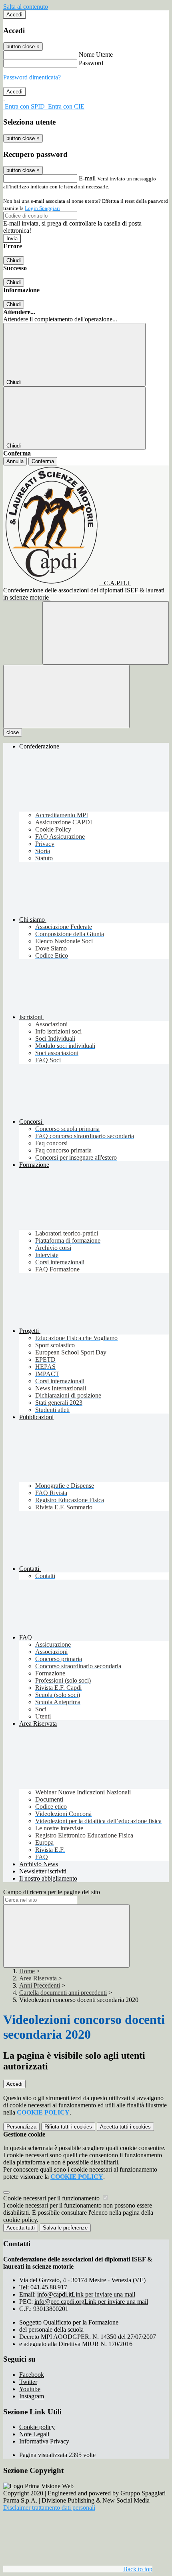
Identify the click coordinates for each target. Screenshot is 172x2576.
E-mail (87, 178)
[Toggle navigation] (66, 696)
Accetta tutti (125, 2127)
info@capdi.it (86, 2294)
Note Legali (34, 2434)
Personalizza (21, 2127)
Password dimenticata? (32, 77)
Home (27, 1971)
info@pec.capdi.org (91, 2302)
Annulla (15, 461)
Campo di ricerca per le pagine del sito (52, 1892)
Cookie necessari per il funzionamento (52, 2198)
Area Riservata (38, 1978)
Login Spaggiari (42, 208)
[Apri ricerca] (106, 633)
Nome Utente (96, 54)
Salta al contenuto (26, 7)
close (13, 732)
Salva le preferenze (65, 2228)
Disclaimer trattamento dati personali (49, 2508)
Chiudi (14, 260)
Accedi (14, 15)
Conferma (43, 461)
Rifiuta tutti (68, 2127)
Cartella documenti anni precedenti (63, 1993)
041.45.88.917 (49, 2287)
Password (91, 63)
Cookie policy (37, 2427)
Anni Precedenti (40, 1985)
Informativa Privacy (44, 2441)
